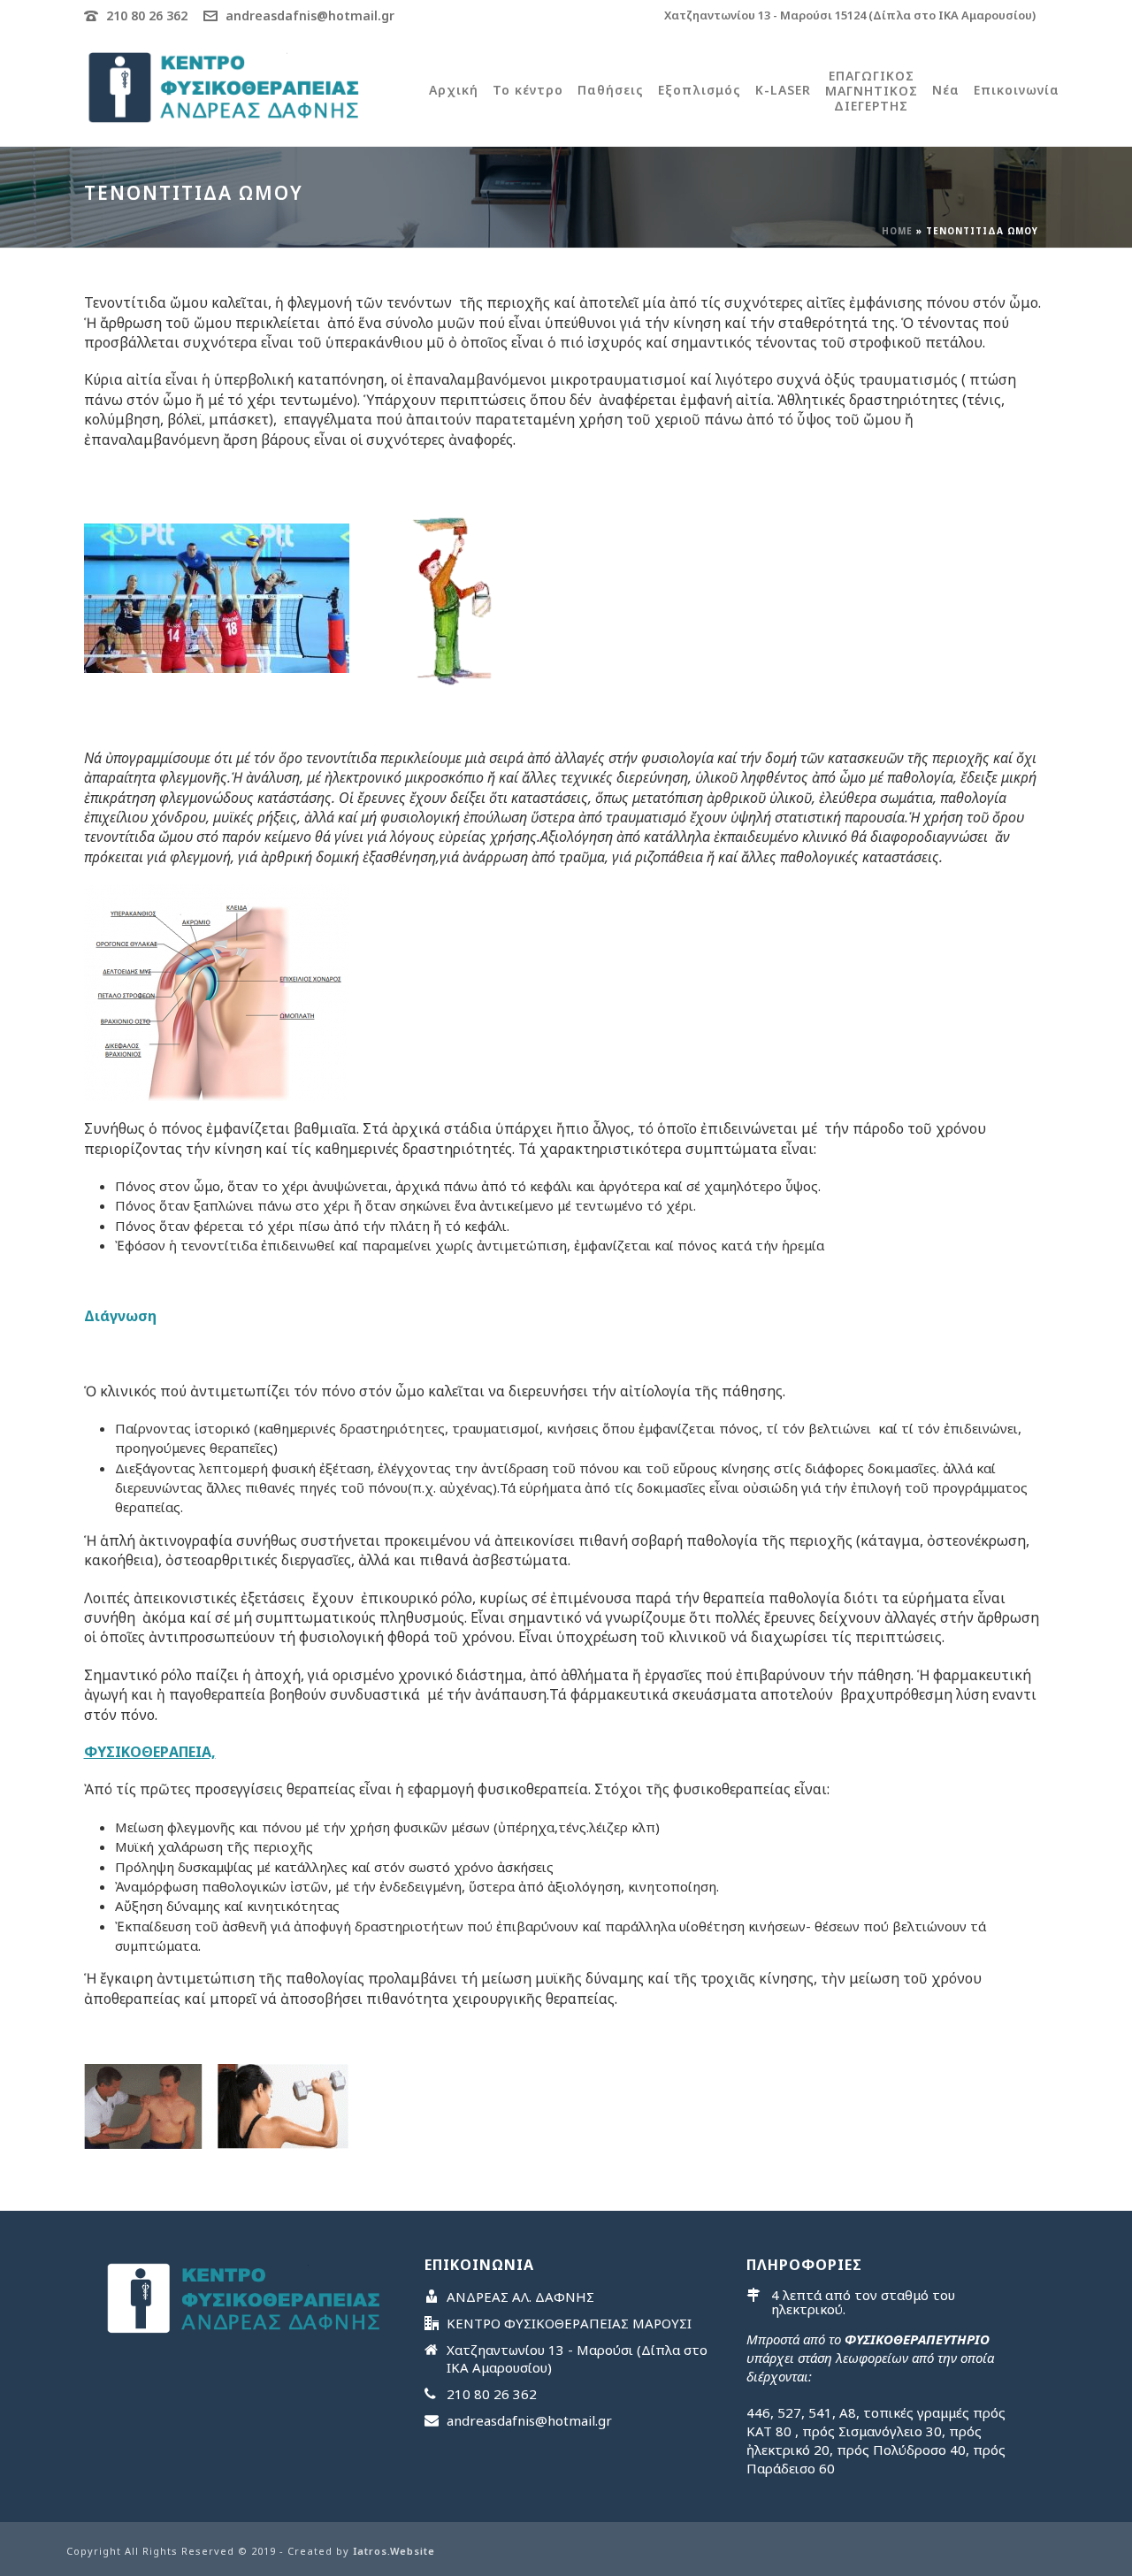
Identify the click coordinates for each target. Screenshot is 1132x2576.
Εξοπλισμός (700, 90)
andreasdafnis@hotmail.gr (310, 15)
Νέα (946, 90)
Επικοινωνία (1017, 90)
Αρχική (454, 90)
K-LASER (783, 90)
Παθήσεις (611, 90)
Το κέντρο (528, 90)
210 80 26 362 (147, 15)
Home (897, 231)
